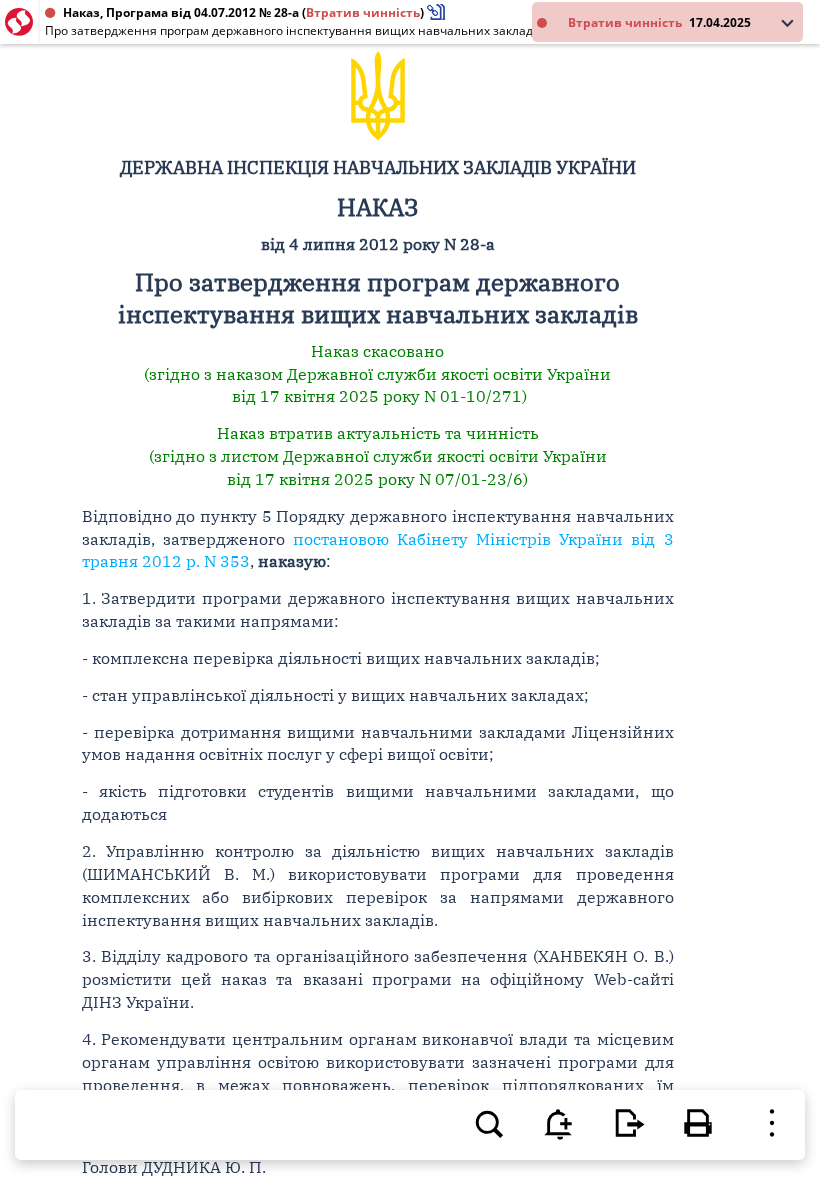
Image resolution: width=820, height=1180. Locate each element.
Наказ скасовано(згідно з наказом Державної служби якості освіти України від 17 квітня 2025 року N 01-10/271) (377, 374)
